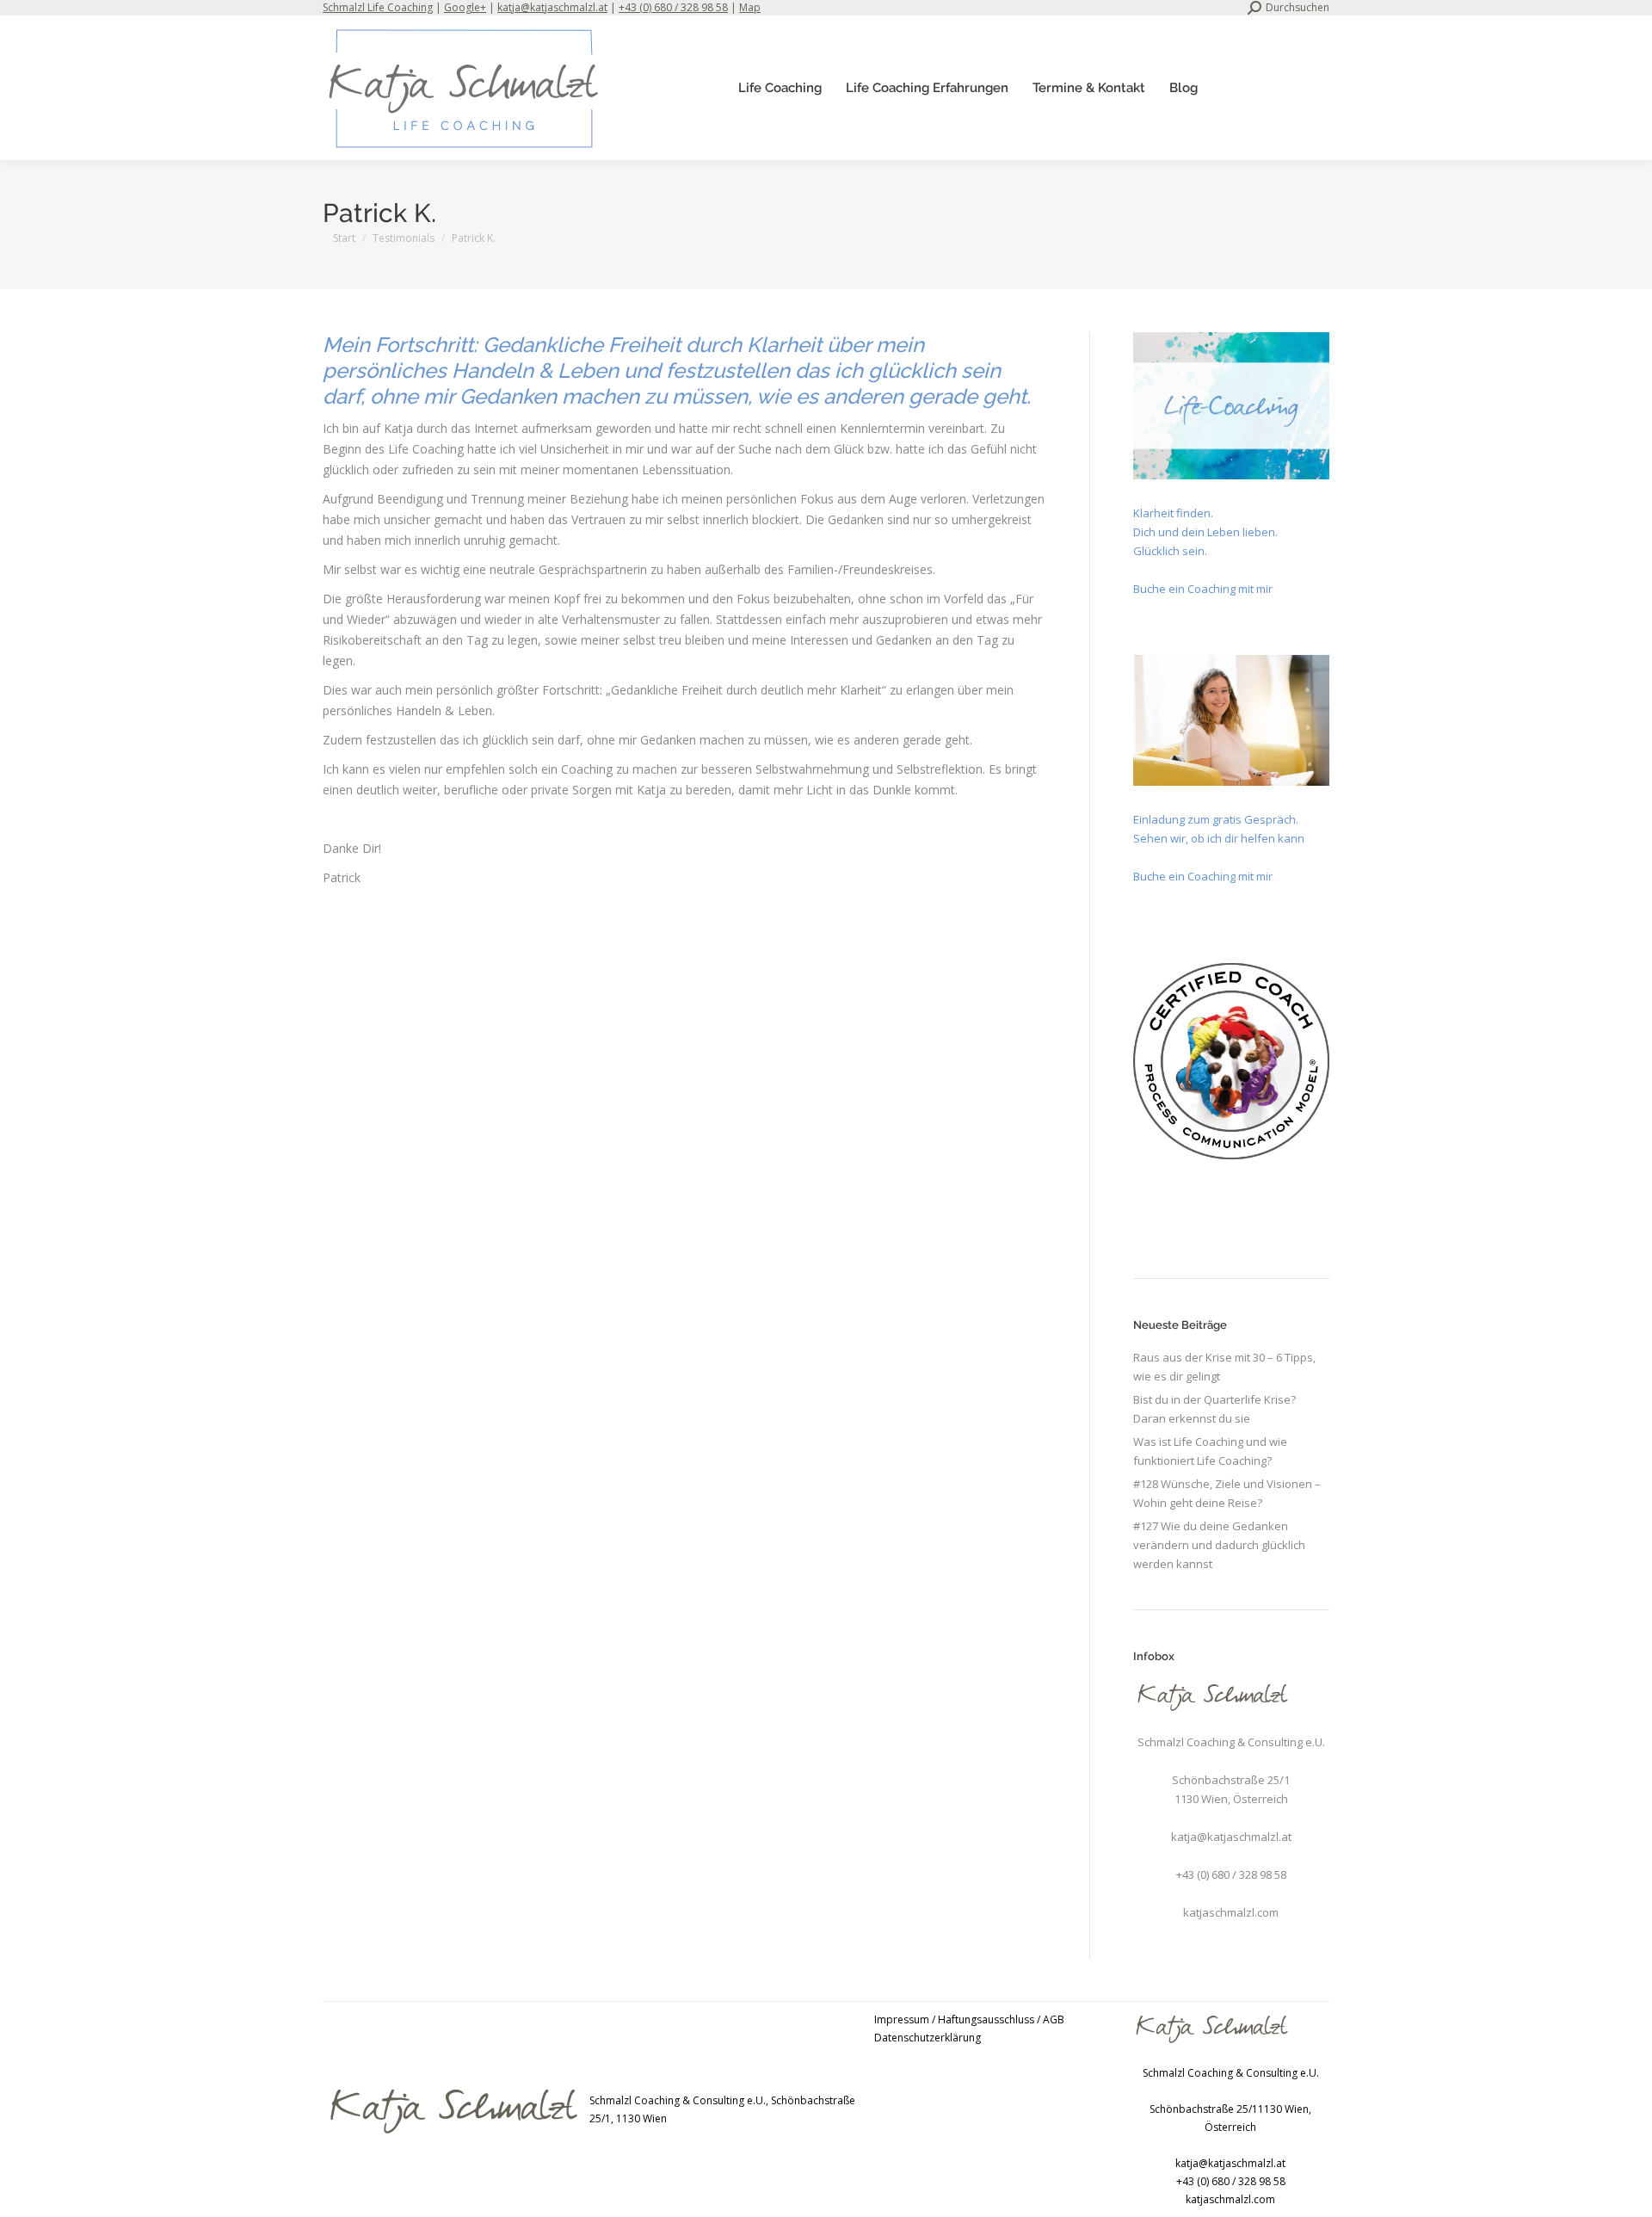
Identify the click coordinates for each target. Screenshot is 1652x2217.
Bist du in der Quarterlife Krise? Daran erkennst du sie (1214, 1409)
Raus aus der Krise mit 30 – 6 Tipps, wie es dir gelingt (1224, 1367)
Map (750, 7)
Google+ (465, 7)
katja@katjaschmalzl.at (552, 7)
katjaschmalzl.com (1231, 1912)
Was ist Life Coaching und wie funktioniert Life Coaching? (1210, 1451)
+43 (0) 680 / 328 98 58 (673, 7)
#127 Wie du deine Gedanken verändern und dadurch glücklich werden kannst (1219, 1545)
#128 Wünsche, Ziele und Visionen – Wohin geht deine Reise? (1227, 1493)
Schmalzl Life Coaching (378, 7)
